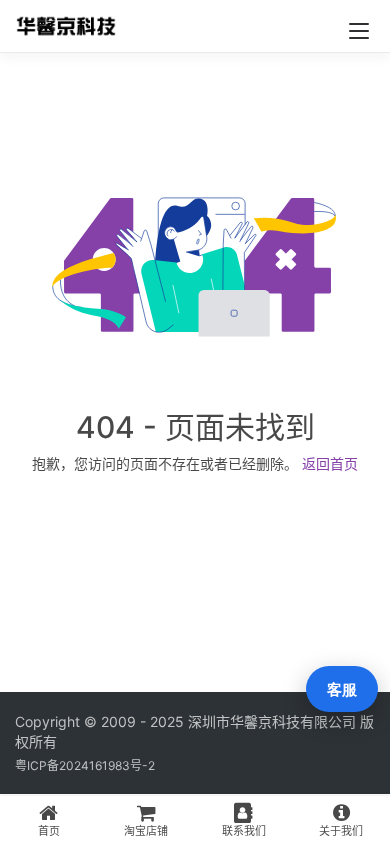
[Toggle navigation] (359, 31)
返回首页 (330, 463)
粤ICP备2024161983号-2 (85, 765)
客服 (342, 689)
